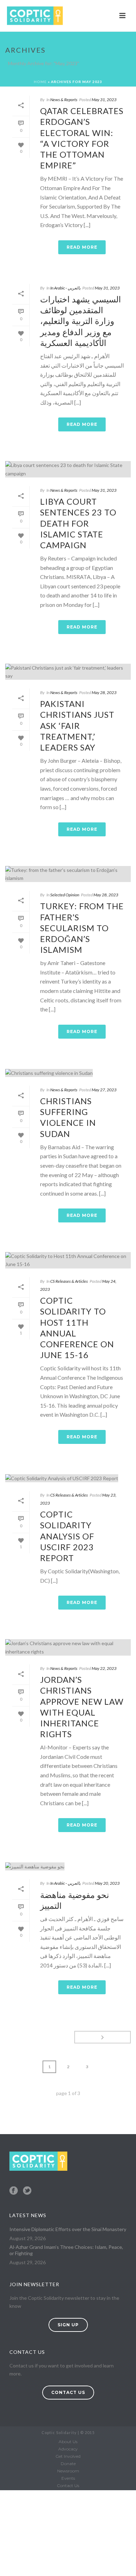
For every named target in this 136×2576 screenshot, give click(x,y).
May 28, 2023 (104, 692)
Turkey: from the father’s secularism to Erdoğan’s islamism (82, 928)
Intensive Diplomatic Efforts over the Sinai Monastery (68, 2229)
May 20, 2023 (107, 1883)
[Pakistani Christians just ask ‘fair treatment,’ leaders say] (68, 672)
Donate (68, 2464)
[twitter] (27, 2191)
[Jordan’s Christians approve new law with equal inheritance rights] (68, 1647)
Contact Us (68, 2485)
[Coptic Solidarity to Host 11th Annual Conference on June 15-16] (68, 1260)
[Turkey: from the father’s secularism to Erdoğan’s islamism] (68, 874)
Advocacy (68, 2449)
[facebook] (14, 2191)
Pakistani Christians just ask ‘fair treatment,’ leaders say (77, 725)
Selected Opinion (65, 895)
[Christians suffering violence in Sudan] (68, 1073)
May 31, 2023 (104, 100)
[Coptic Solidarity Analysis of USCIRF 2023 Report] (68, 1478)
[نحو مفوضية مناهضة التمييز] (68, 1866)
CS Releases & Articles (69, 1281)
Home (40, 82)
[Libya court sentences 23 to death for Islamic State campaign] (68, 469)
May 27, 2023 (104, 1090)
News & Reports (64, 100)
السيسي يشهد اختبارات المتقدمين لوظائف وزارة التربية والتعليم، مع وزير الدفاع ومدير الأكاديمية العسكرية (81, 321)
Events (68, 2478)
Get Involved (68, 2456)
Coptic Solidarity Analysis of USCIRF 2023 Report (67, 1536)
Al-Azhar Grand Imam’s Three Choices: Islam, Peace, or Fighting (66, 2250)
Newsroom (68, 2471)
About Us (68, 2442)
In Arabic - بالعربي (65, 288)
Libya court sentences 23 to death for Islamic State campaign (78, 523)
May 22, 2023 (104, 1668)
